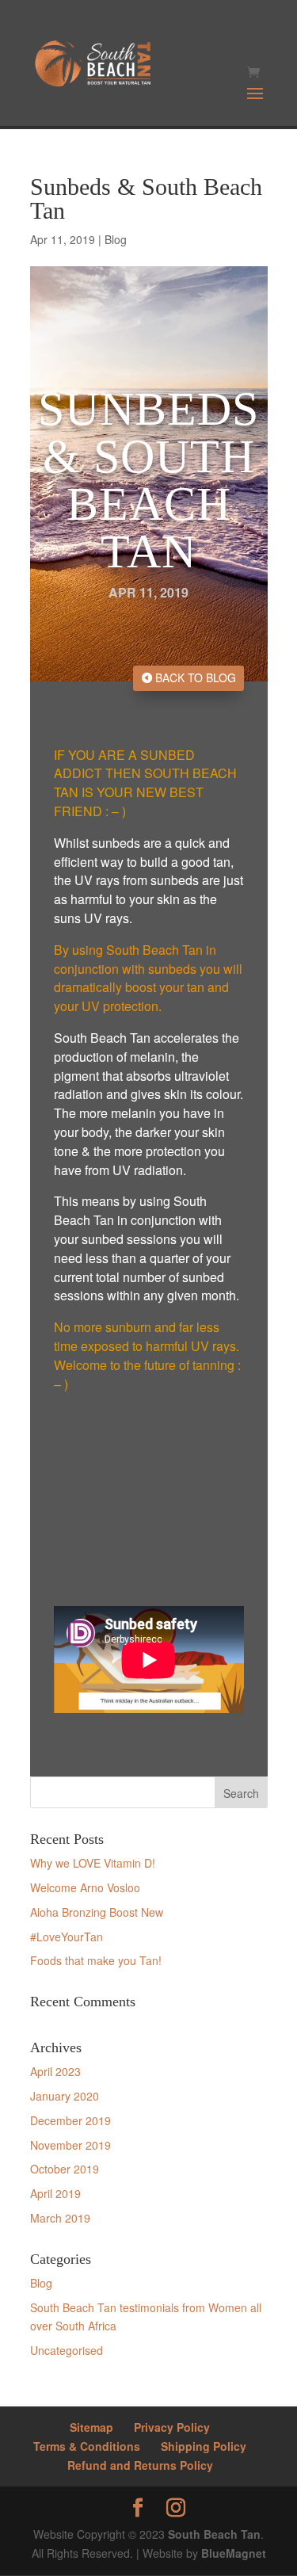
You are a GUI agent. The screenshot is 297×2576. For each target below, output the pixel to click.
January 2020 (65, 2096)
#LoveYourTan (67, 1937)
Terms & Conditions (87, 2446)
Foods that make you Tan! (96, 1960)
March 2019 (60, 2218)
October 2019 (65, 2169)
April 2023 (55, 2071)
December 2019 (70, 2120)
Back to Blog (196, 677)
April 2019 (55, 2193)
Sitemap (91, 2427)
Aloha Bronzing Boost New (97, 1912)
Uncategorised (67, 2350)
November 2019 (70, 2145)
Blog (116, 239)
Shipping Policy (204, 2446)
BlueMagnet (234, 2553)
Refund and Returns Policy (140, 2465)
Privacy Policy (172, 2427)
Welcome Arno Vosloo (85, 1887)
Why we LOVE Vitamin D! (93, 1863)
